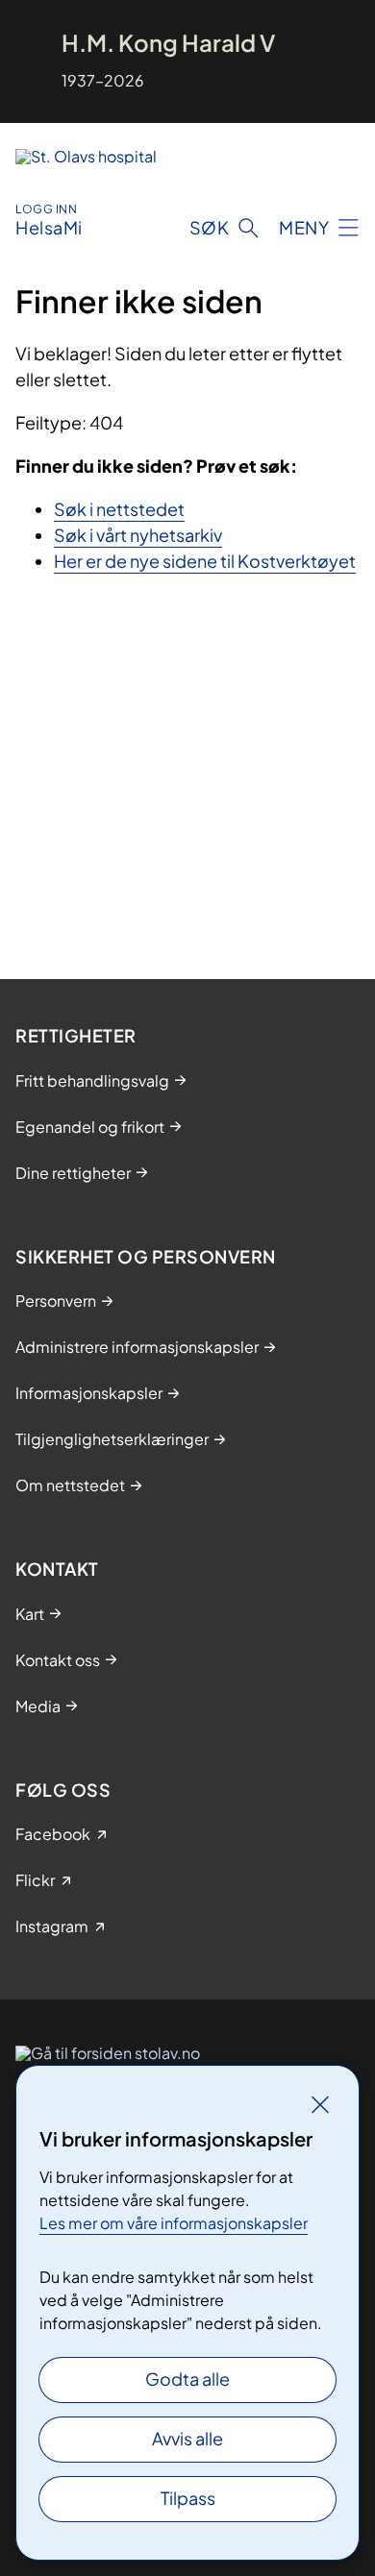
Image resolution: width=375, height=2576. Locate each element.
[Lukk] (320, 2104)
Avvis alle (187, 2438)
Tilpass (188, 2498)
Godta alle (187, 2379)
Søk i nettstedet (119, 509)
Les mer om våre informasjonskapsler (174, 2223)
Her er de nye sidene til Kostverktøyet (205, 561)
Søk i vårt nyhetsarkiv (138, 535)
